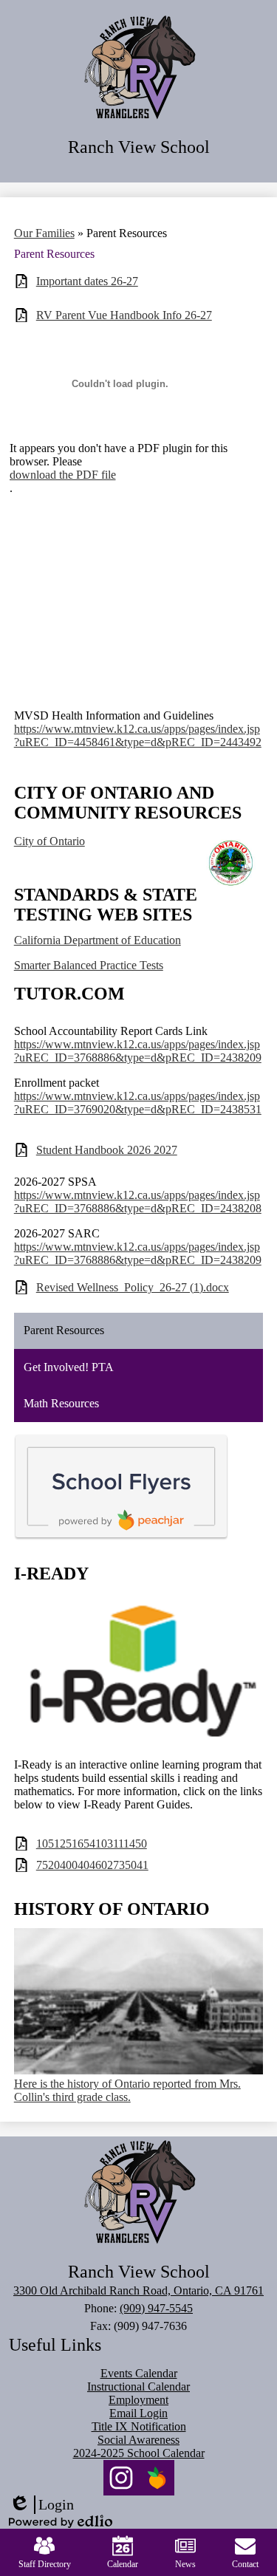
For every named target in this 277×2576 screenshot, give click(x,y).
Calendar (123, 2564)
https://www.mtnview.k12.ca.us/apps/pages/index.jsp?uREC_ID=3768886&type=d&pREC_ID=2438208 (138, 1202)
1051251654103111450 (92, 1844)
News (185, 2564)
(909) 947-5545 (156, 2308)
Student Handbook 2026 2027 (107, 1150)
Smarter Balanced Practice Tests (89, 965)
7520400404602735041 (92, 1865)
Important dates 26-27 (87, 281)
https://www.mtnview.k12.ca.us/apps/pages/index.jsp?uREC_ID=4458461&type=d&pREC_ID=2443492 (138, 735)
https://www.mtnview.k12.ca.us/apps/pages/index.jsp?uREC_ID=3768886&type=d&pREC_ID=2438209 (138, 1051)
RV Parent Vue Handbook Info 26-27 (124, 315)
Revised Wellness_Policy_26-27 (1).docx (133, 1287)
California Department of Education (98, 940)
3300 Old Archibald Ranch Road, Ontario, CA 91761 (138, 2290)
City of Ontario (49, 841)
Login (41, 2505)
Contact (245, 2564)
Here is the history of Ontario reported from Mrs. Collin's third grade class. (127, 2090)
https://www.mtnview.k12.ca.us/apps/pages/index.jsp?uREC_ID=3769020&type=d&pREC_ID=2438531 (138, 1103)
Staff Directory (45, 2564)
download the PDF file (63, 475)
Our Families (44, 233)
